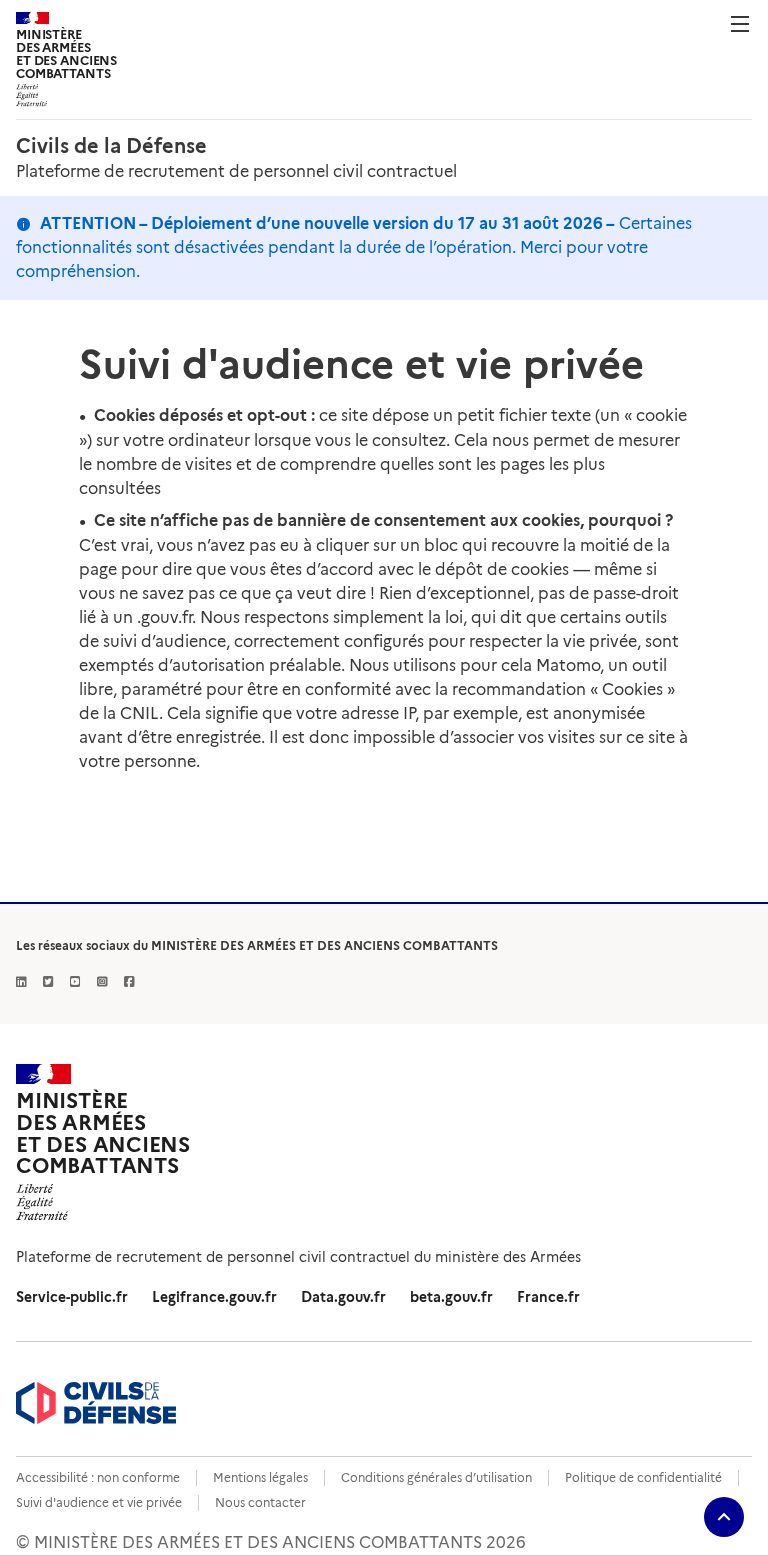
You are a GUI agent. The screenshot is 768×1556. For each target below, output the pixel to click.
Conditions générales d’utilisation (436, 1477)
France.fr (548, 1297)
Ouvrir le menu (740, 24)
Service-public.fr (72, 1297)
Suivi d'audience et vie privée (99, 1502)
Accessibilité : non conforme (98, 1477)
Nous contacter (260, 1502)
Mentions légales (260, 1477)
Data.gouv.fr (343, 1297)
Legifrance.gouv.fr (214, 1297)
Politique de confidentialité (643, 1477)
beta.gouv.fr (451, 1297)
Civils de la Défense (111, 146)
